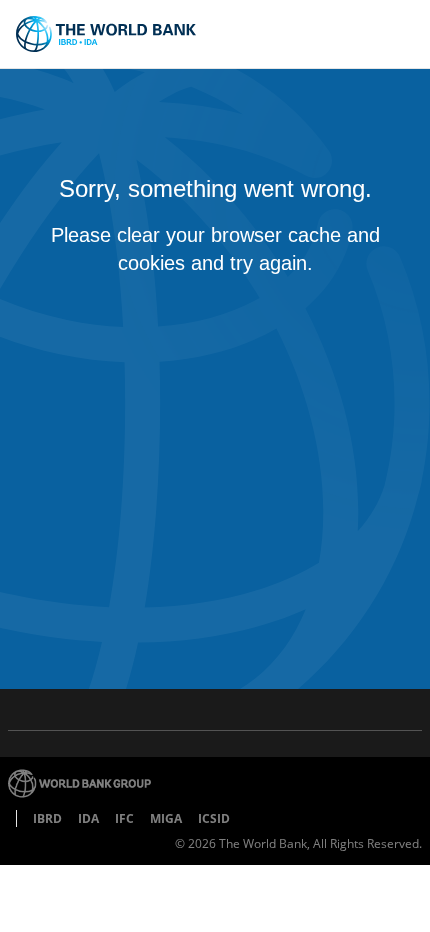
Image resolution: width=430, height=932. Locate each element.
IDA (88, 818)
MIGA (166, 818)
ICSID (214, 818)
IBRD (47, 818)
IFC (124, 818)
